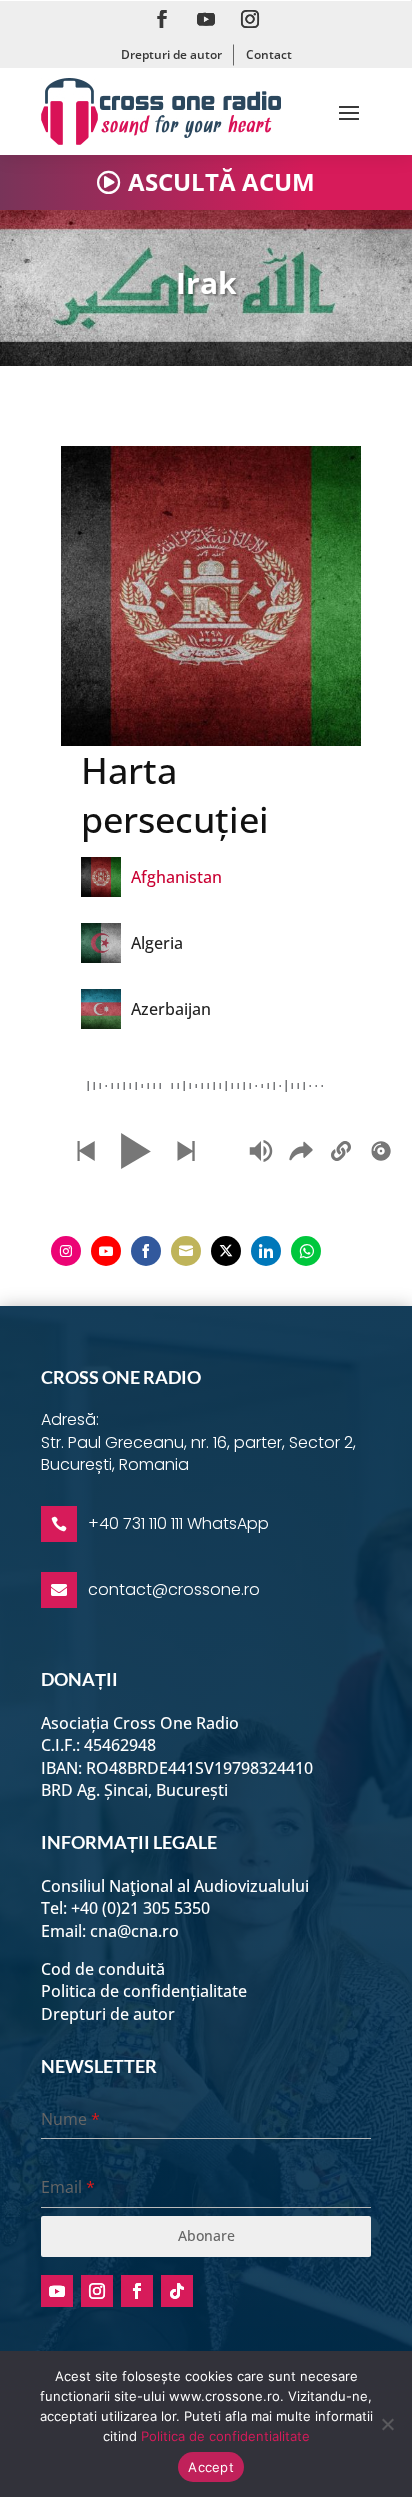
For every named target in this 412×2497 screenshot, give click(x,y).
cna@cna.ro (134, 1931)
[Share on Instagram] (66, 1251)
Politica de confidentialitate (225, 2436)
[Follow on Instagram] (250, 19)
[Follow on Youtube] (206, 19)
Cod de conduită (103, 1969)
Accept (211, 2467)
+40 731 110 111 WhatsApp (178, 1523)
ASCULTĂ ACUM (221, 181)
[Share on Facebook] (146, 1251)
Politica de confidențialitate (144, 1991)
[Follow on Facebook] (162, 19)
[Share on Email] (186, 1251)
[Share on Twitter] (226, 1251)
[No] (387, 2424)
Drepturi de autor (171, 54)
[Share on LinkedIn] (266, 1251)
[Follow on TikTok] (177, 2291)
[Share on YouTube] (106, 1251)
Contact (269, 54)
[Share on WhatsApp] (306, 1251)
